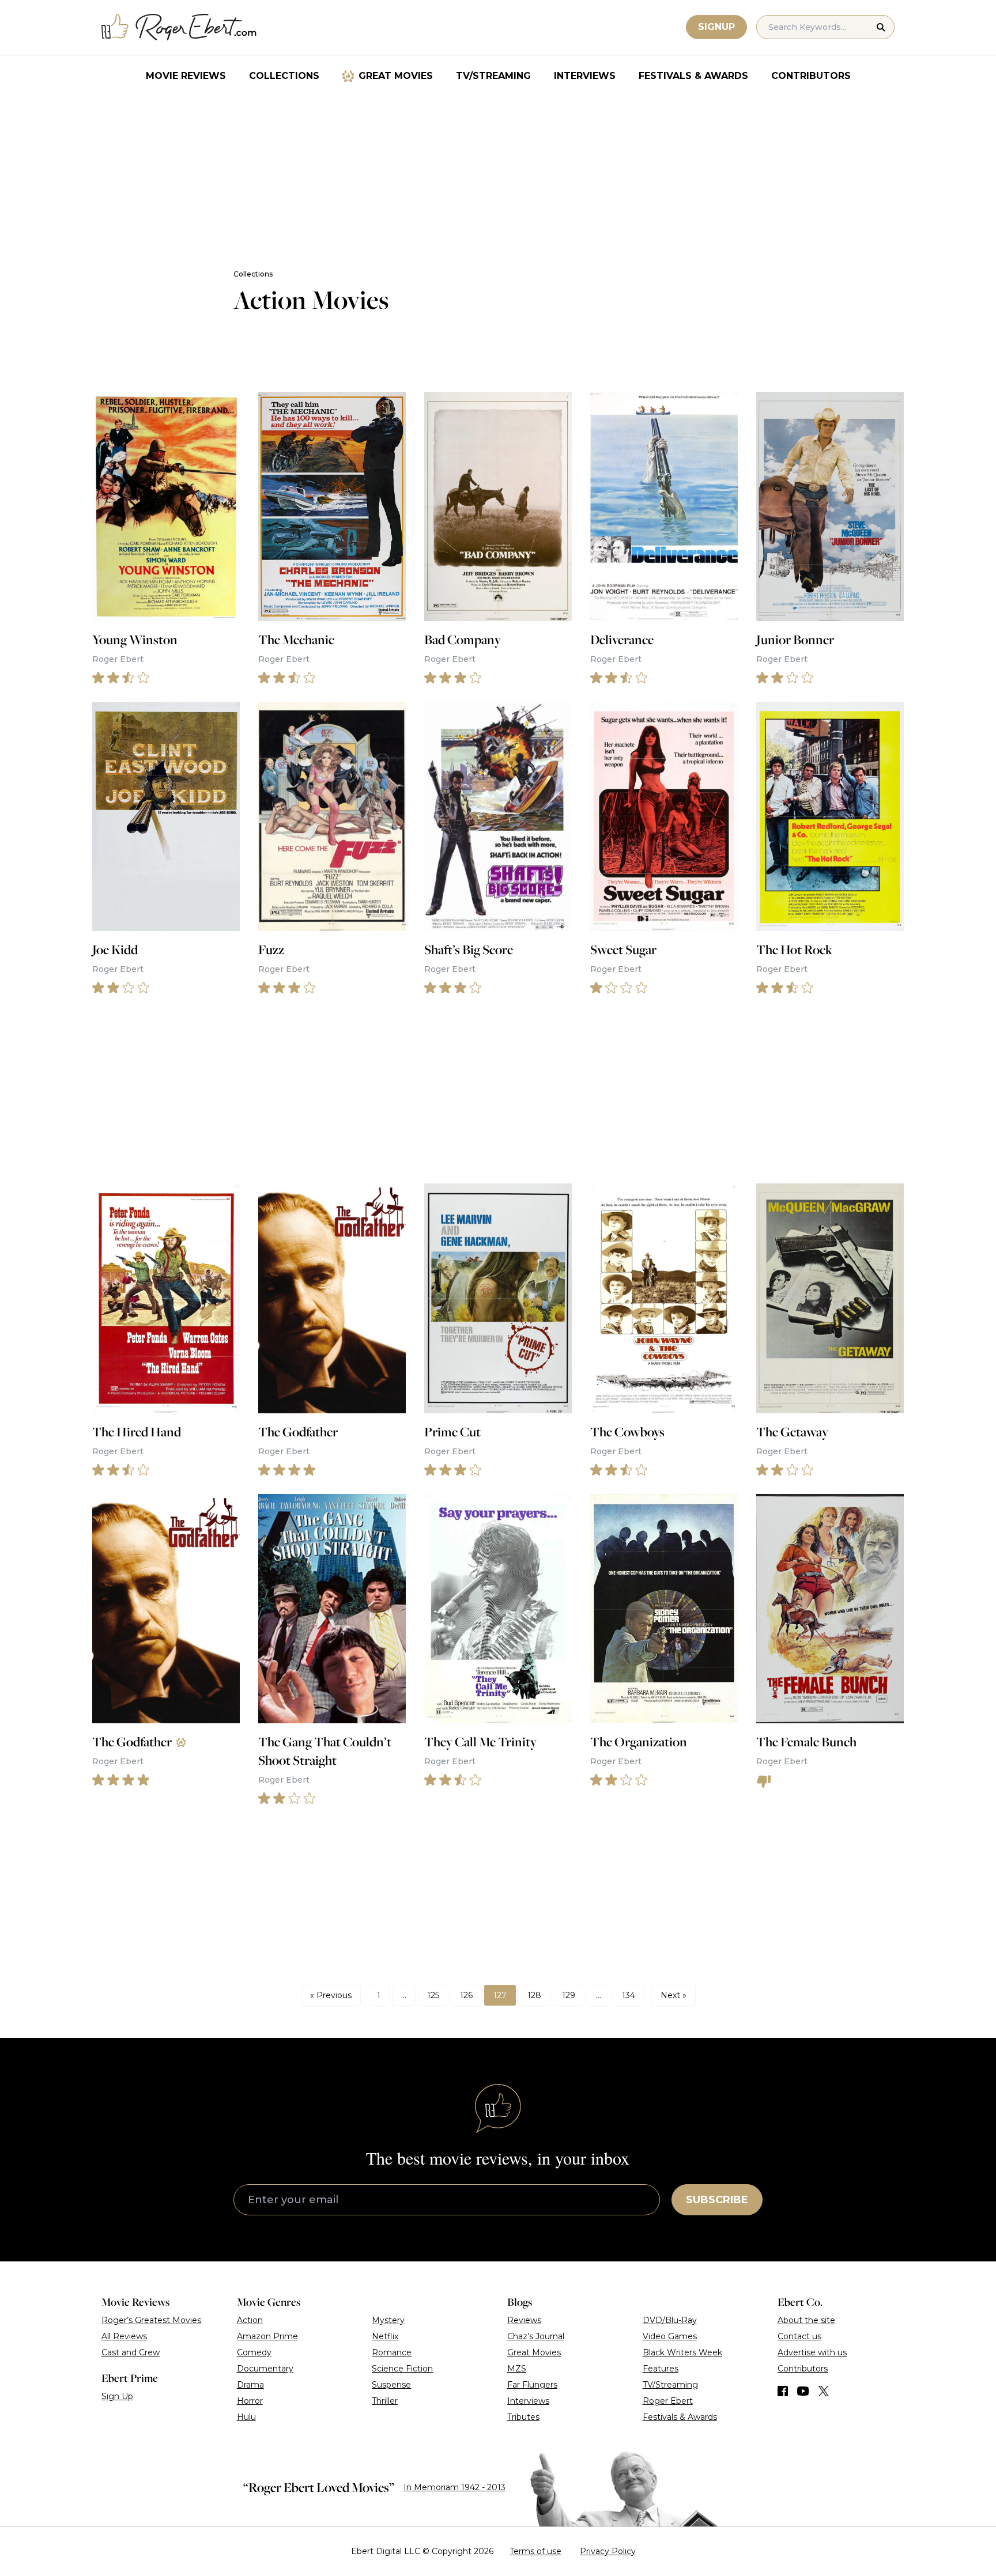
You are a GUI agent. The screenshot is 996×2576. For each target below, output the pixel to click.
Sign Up (117, 2396)
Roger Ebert (668, 2401)
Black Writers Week (682, 2352)
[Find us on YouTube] (803, 2391)
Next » (674, 1995)
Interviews (585, 76)
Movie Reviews (186, 76)
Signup (716, 27)
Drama (250, 2385)
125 (433, 1995)
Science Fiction (402, 2369)
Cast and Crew (131, 2352)
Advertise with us (812, 2352)
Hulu (246, 2417)
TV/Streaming (493, 76)
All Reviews (124, 2336)
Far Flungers (532, 2385)
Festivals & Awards (693, 76)
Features (661, 2369)
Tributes (523, 2417)
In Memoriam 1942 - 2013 (454, 2487)
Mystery (388, 2320)
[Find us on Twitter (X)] (824, 2391)
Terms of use (535, 2551)
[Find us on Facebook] (783, 2391)
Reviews (524, 2320)
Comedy (254, 2352)
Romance (392, 2352)
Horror (250, 2401)
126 (466, 1995)
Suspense (391, 2385)
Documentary (265, 2369)
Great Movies (396, 76)
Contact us (799, 2336)
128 (534, 1995)
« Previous (331, 1995)
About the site (806, 2320)
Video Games (670, 2336)
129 (569, 1995)
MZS (517, 2369)
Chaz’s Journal (536, 2336)
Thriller (385, 2401)
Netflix (385, 2336)
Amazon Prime (267, 2336)
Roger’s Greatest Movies (151, 2320)
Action (250, 2320)
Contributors (811, 76)
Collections (284, 76)
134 (629, 1995)
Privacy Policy (608, 2551)
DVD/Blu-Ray (670, 2320)
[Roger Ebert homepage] (179, 27)
